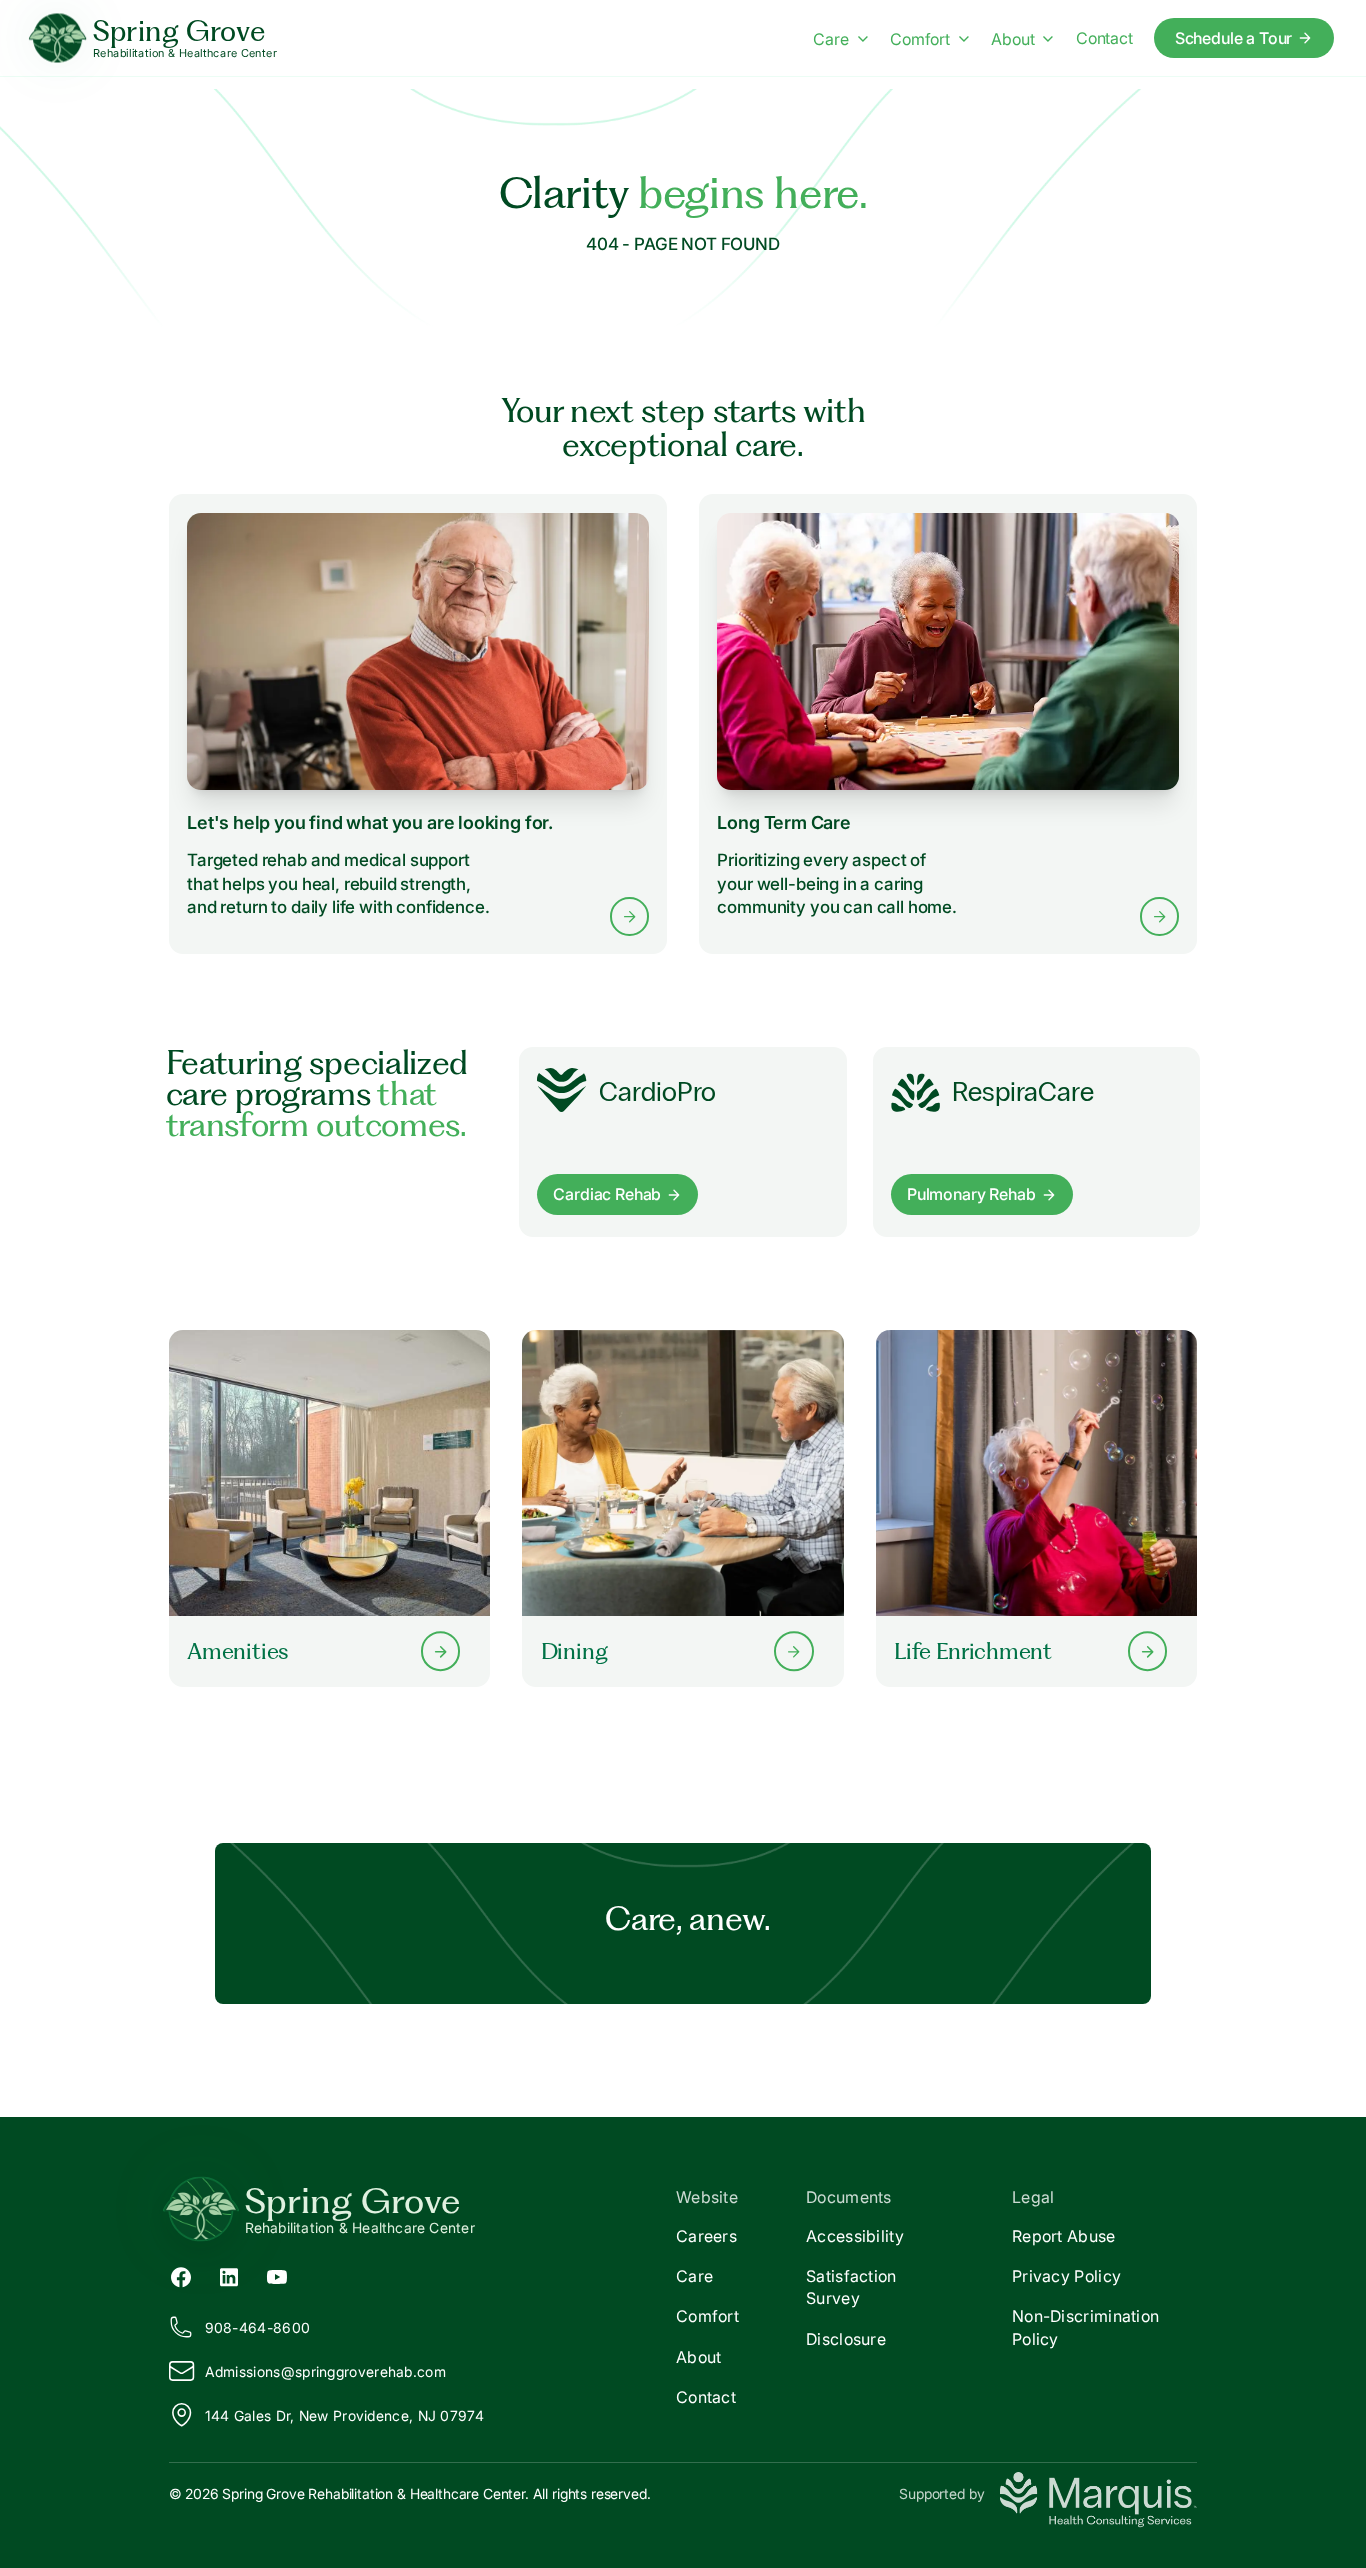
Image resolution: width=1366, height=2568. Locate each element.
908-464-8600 (258, 2327)
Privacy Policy (1066, 2276)
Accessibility (855, 2236)
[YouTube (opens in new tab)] (277, 2276)
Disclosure (846, 2339)
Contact (1104, 38)
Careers (706, 2236)
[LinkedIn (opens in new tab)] (229, 2276)
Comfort (920, 39)
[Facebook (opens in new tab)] (181, 2276)
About (1012, 39)
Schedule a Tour (1234, 38)
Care (830, 39)
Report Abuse (1064, 2236)
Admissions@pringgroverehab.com (325, 2371)
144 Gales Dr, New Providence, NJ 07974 (344, 2415)
